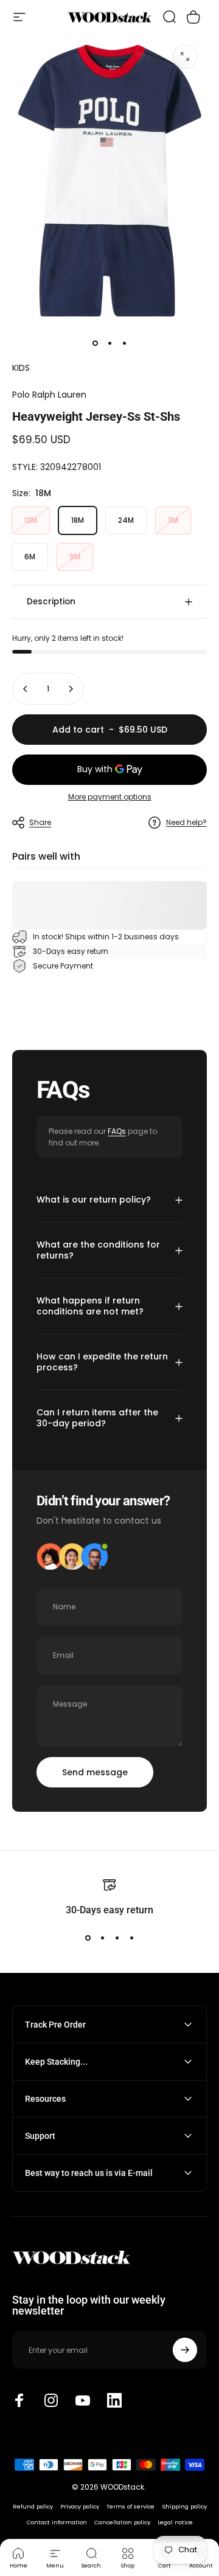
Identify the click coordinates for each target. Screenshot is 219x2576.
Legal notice (175, 2522)
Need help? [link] (186, 822)
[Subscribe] (185, 2350)
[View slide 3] (117, 1938)
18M (78, 520)
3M (173, 520)
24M (126, 520)
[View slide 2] (102, 1938)
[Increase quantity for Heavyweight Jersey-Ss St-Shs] (71, 689)
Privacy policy (80, 2506)
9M (75, 557)
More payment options (110, 797)
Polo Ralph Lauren (49, 395)
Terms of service (130, 2506)
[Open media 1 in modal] (185, 57)
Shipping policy (184, 2506)
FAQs (117, 1131)
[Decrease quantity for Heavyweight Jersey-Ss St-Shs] (26, 689)
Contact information (57, 2522)
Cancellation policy (122, 2522)
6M (30, 557)
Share (40, 822)
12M (31, 520)
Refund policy (33, 2506)
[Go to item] (95, 344)
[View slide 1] (88, 1938)
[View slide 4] (131, 1938)
